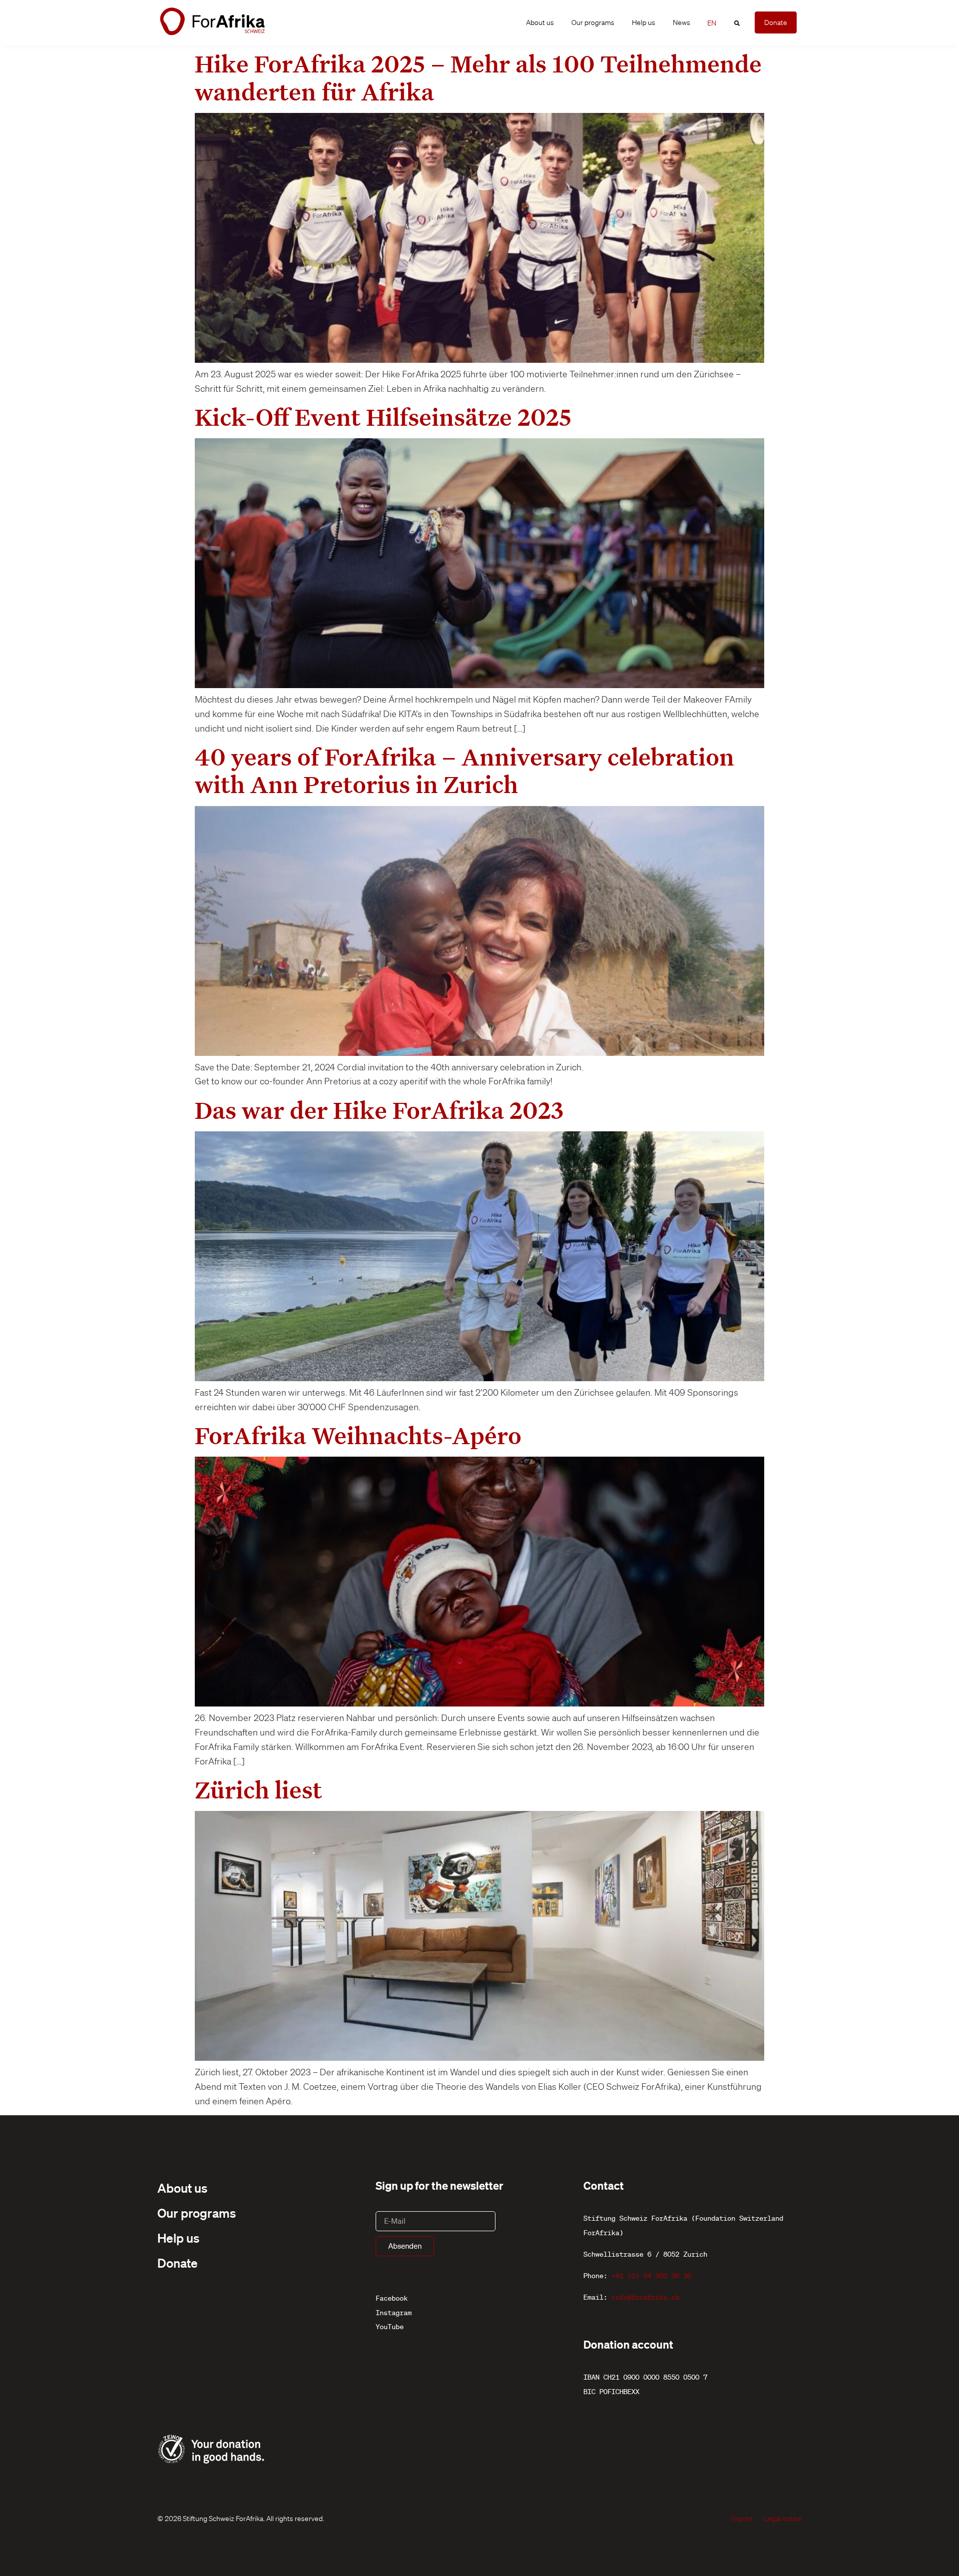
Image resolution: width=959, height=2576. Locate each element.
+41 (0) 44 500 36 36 (651, 2276)
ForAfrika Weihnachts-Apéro (358, 1435)
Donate (178, 2263)
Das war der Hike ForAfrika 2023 (379, 1110)
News (682, 22)
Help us (644, 22)
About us (540, 22)
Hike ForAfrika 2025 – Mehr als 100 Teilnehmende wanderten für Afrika (478, 77)
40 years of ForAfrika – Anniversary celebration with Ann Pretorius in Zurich (465, 770)
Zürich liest (258, 1789)
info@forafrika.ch (645, 2297)
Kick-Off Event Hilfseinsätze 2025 (383, 417)
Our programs (593, 22)
